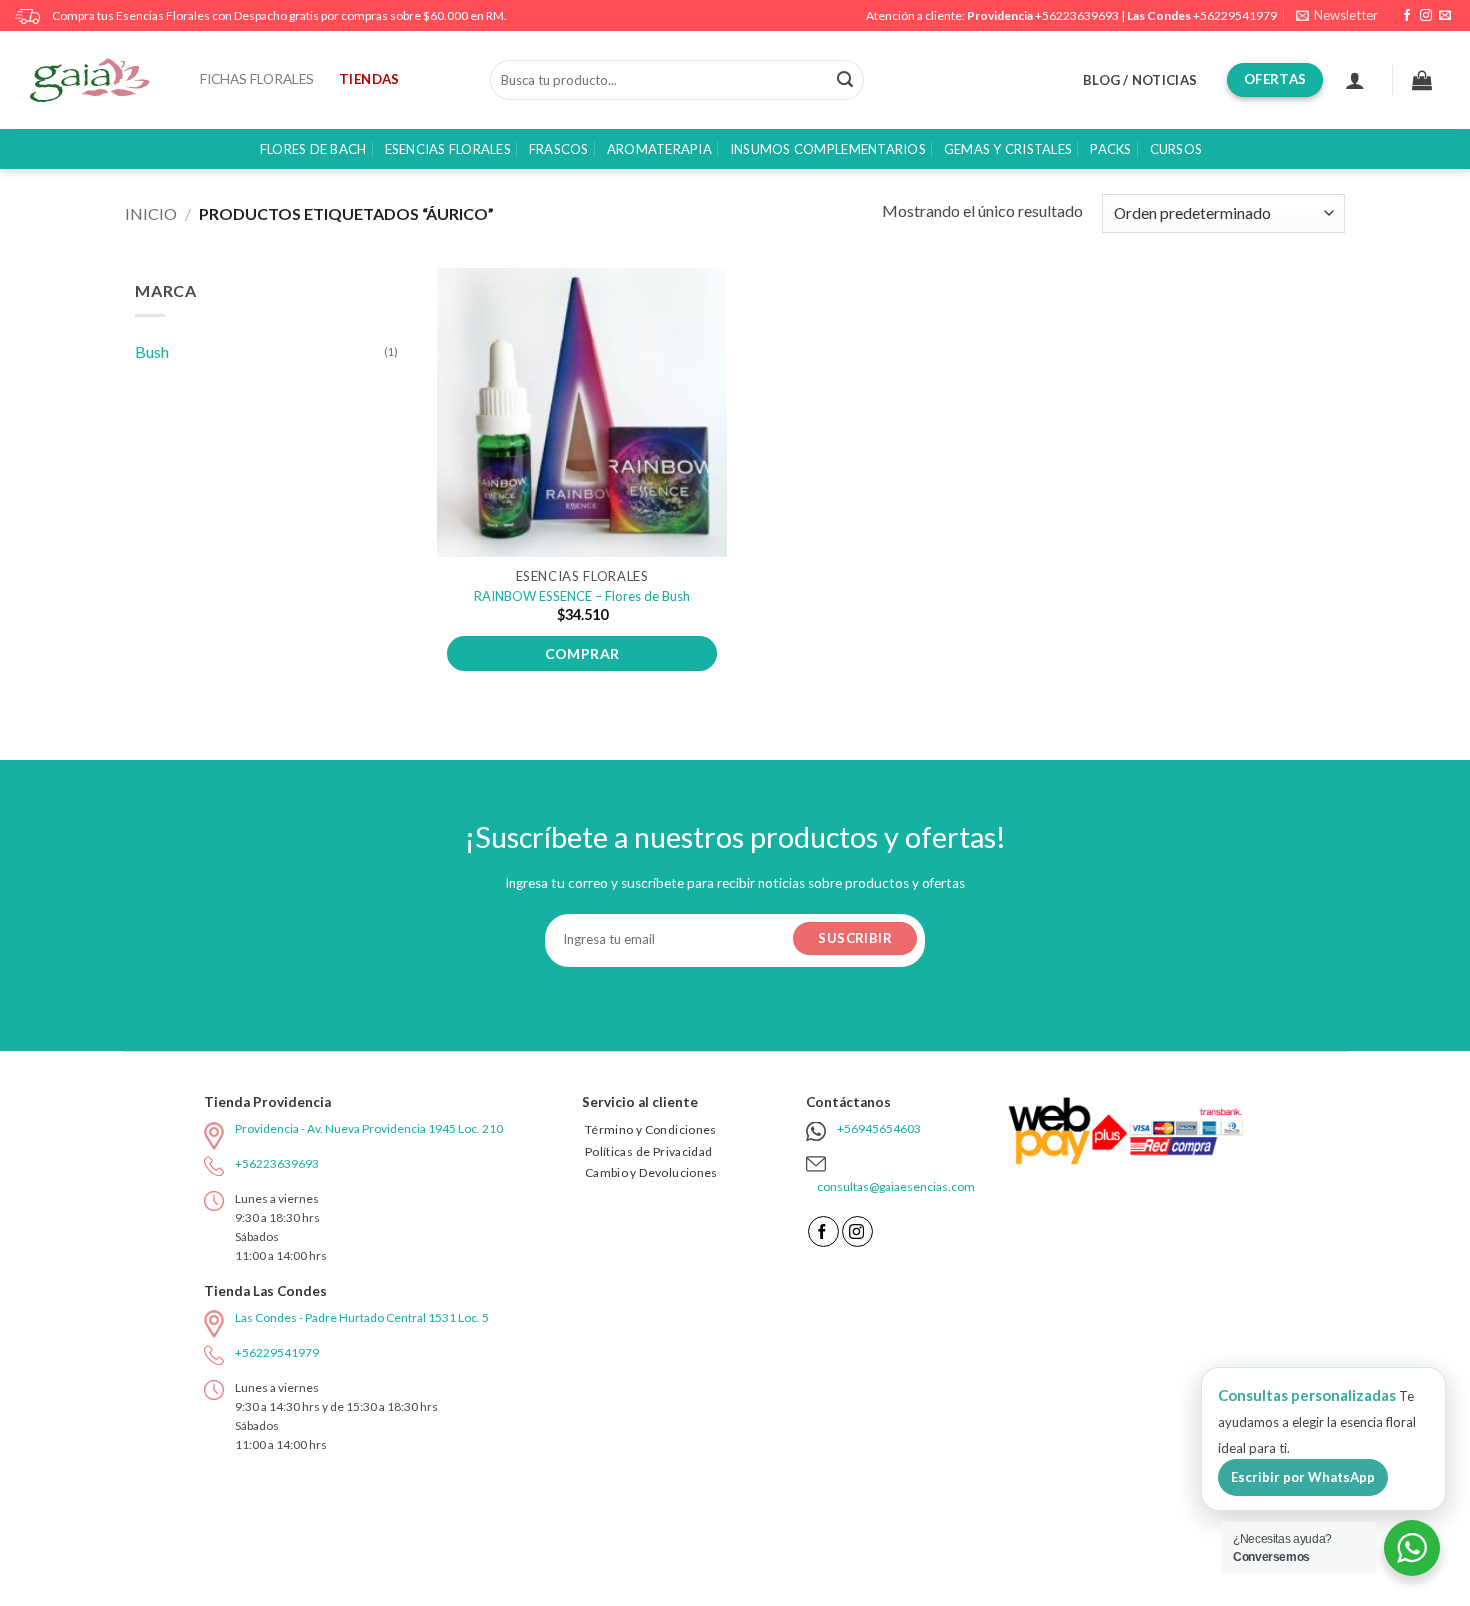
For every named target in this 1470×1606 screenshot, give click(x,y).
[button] (1337, 15)
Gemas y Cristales (1008, 149)
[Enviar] (845, 80)
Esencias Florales (448, 149)
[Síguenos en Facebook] (1407, 16)
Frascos (559, 149)
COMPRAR (582, 653)
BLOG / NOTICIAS (1140, 80)
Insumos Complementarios (828, 149)
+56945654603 (879, 1128)
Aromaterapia (659, 149)
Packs (1110, 149)
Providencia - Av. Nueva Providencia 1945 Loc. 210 (369, 1128)
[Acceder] (1355, 80)
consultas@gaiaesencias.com (896, 1186)
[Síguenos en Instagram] (1426, 16)
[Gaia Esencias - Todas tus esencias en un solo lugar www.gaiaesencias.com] (100, 80)
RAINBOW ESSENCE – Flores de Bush (582, 596)
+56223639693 (1077, 15)
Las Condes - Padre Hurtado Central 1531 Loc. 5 (362, 1317)
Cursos (1176, 149)
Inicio (151, 213)
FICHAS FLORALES (257, 79)
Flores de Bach (313, 149)
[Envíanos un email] (1445, 16)
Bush (152, 351)
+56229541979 (1235, 15)
